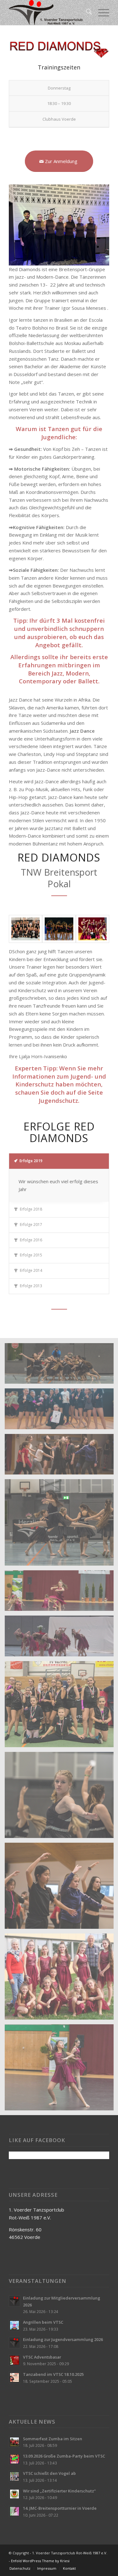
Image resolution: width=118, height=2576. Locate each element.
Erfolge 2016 (31, 1240)
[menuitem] (86, 13)
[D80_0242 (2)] (93, 929)
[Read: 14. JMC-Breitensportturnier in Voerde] (14, 2511)
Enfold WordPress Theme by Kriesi (40, 2561)
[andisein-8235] (59, 929)
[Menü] (101, 13)
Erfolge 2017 (31, 1225)
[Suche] (86, 13)
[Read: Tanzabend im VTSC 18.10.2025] (14, 2377)
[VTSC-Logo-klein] (49, 13)
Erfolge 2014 (31, 1270)
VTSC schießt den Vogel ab (49, 2473)
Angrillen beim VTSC (43, 2322)
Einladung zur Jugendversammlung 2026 (63, 2339)
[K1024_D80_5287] (25, 929)
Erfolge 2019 (31, 1161)
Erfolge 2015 (31, 1255)
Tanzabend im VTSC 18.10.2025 (53, 2374)
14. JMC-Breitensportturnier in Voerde (60, 2508)
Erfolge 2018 (31, 1209)
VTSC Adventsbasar (42, 2357)
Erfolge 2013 (31, 1286)
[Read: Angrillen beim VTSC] (14, 2325)
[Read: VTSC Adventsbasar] (14, 2360)
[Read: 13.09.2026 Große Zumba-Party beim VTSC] (14, 2459)
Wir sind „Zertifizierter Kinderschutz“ (59, 2491)
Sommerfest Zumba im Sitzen (53, 2439)
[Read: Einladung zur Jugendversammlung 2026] (14, 2343)
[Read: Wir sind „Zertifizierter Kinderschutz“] (14, 2494)
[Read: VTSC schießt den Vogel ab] (14, 2476)
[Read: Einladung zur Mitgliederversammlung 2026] (14, 2301)
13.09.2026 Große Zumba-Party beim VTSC (64, 2456)
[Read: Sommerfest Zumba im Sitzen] (14, 2442)
